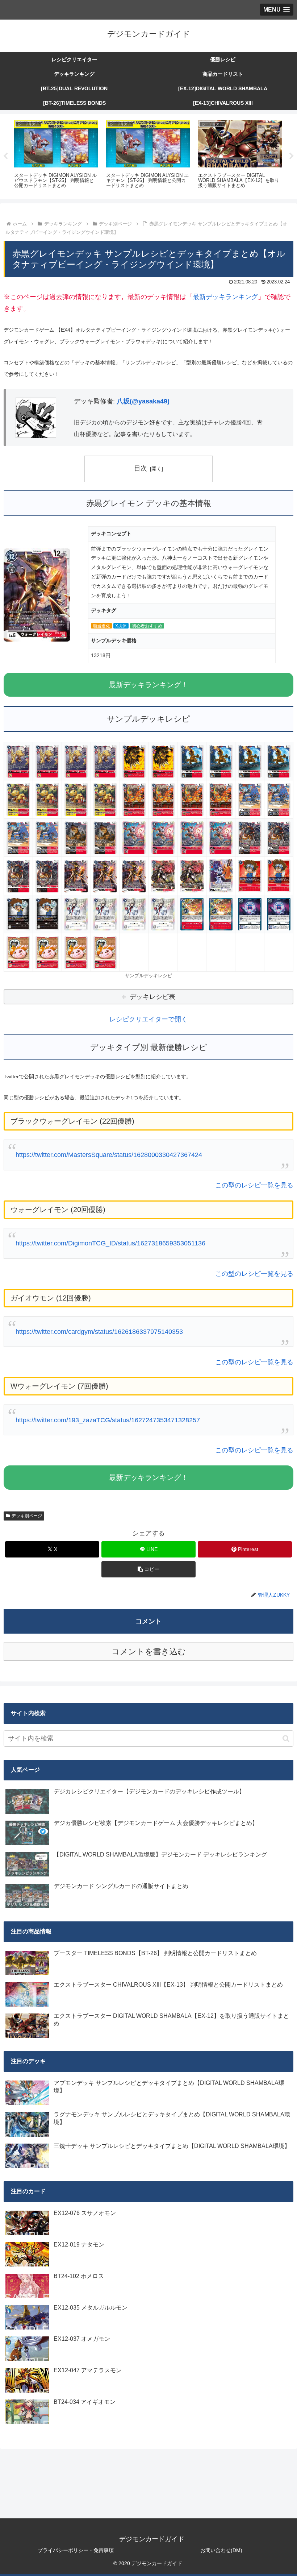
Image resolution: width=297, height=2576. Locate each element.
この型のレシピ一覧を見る (254, 1185)
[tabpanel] (56, 155)
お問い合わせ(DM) (221, 2550)
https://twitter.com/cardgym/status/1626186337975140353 (99, 1332)
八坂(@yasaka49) (143, 401)
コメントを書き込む (149, 1652)
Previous (5, 156)
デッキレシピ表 (152, 997)
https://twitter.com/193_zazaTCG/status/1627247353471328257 (108, 1420)
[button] (148, 1569)
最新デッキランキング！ (148, 685)
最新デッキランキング (225, 297)
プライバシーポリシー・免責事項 (76, 2550)
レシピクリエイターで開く (148, 1019)
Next (292, 156)
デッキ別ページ (27, 1516)
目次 (141, 468)
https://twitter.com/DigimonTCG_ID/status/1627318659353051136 (110, 1243)
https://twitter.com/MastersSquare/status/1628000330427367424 (109, 1155)
